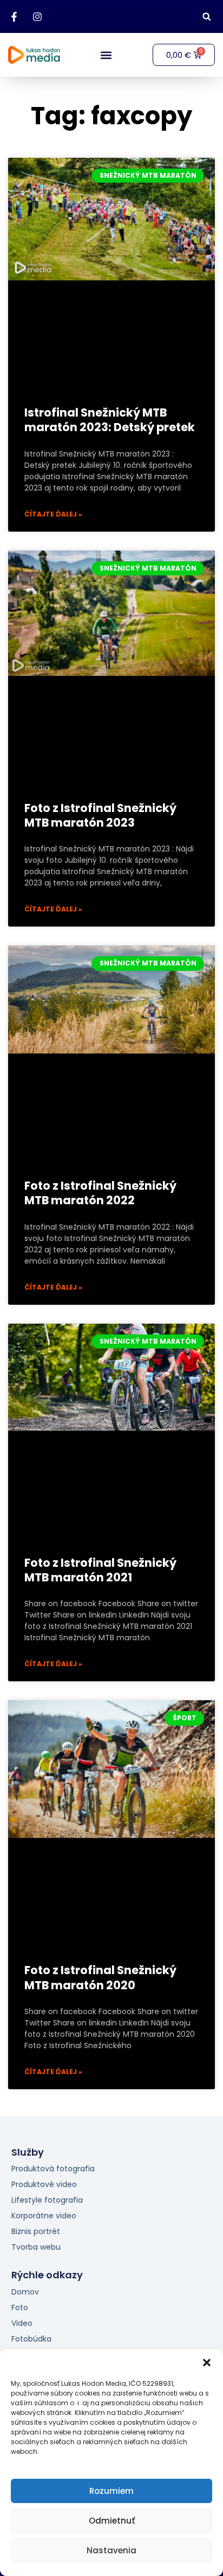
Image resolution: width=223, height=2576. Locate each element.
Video (22, 2323)
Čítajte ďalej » (53, 514)
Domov (25, 2292)
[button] (207, 2363)
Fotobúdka (31, 2339)
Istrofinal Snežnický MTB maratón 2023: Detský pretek (110, 420)
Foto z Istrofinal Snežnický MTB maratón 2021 (100, 1570)
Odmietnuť (112, 2521)
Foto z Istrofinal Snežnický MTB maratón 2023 (100, 815)
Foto (20, 2307)
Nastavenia (111, 2550)
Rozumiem (111, 2491)
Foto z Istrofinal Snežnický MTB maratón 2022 (100, 1193)
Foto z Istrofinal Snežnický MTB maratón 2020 (100, 1977)
